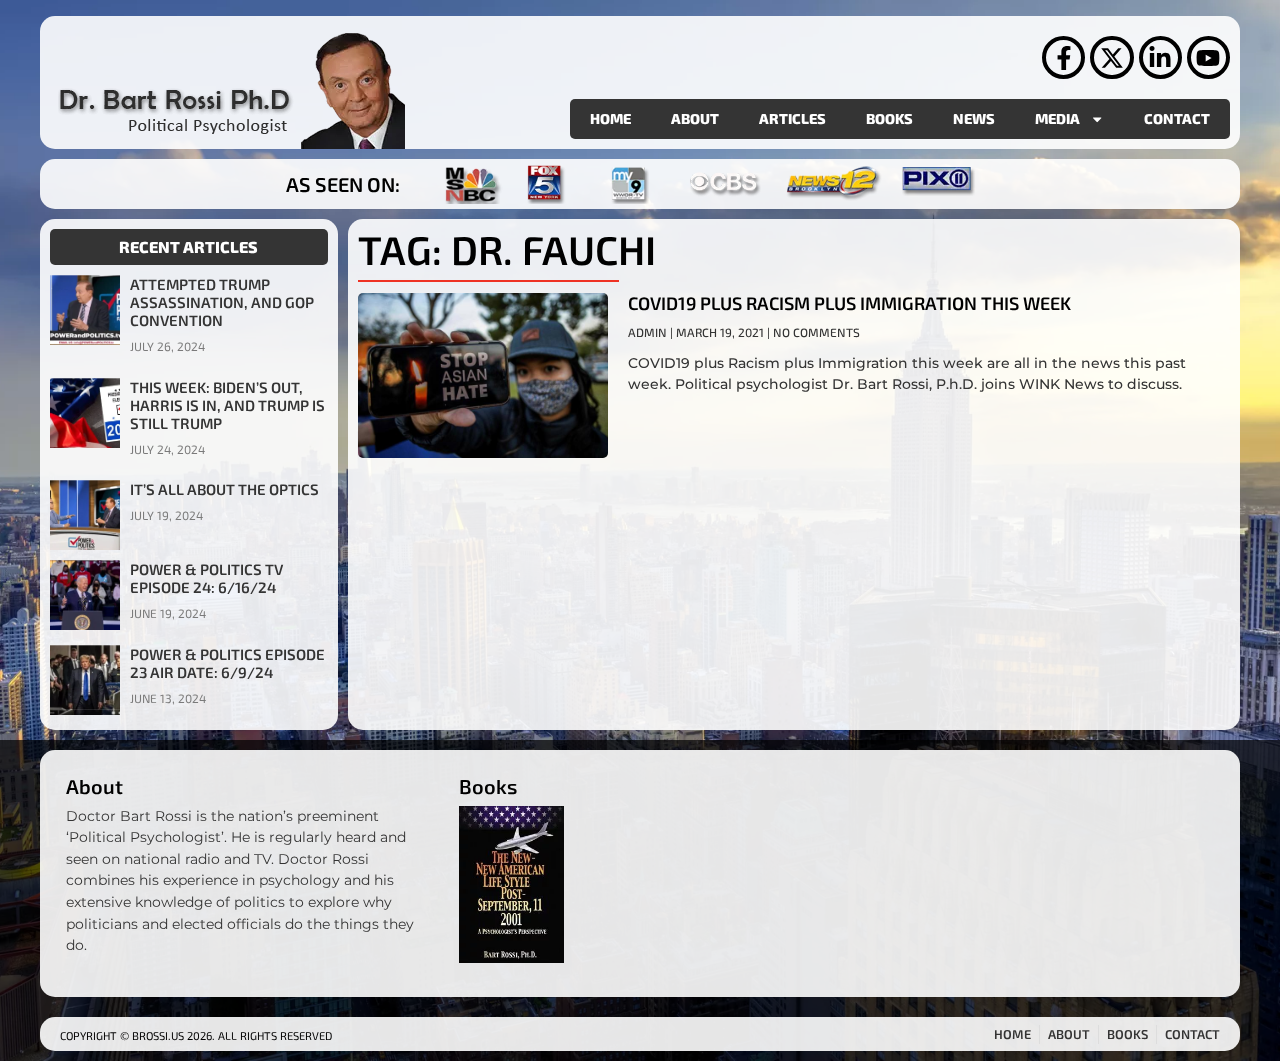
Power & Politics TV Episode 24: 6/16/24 (206, 578)
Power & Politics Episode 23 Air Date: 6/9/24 (227, 663)
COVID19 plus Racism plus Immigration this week (849, 303)
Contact (1177, 118)
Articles (792, 118)
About (695, 118)
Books (889, 118)
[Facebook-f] (1063, 57)
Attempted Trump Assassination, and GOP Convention (222, 302)
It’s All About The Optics (224, 489)
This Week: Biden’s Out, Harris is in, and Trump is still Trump (227, 405)
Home (610, 118)
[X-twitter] (1111, 57)
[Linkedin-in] (1160, 57)
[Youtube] (1208, 57)
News (974, 118)
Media (1057, 118)
